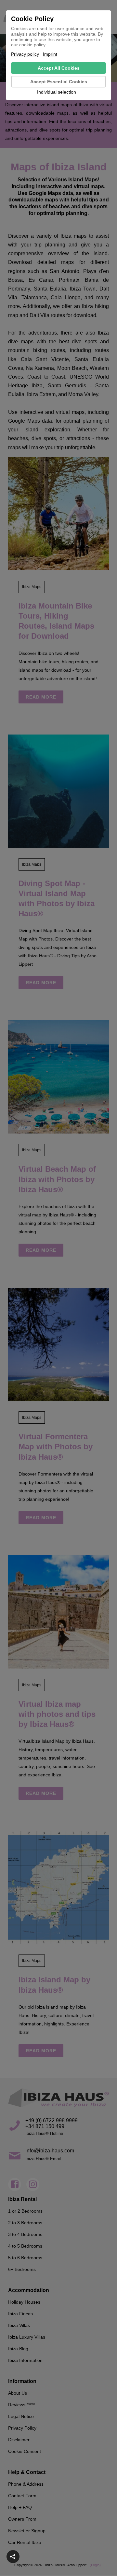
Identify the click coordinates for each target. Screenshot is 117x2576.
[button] (13, 2557)
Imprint (50, 54)
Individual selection (57, 92)
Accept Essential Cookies (59, 82)
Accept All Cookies (59, 68)
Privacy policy (25, 54)
